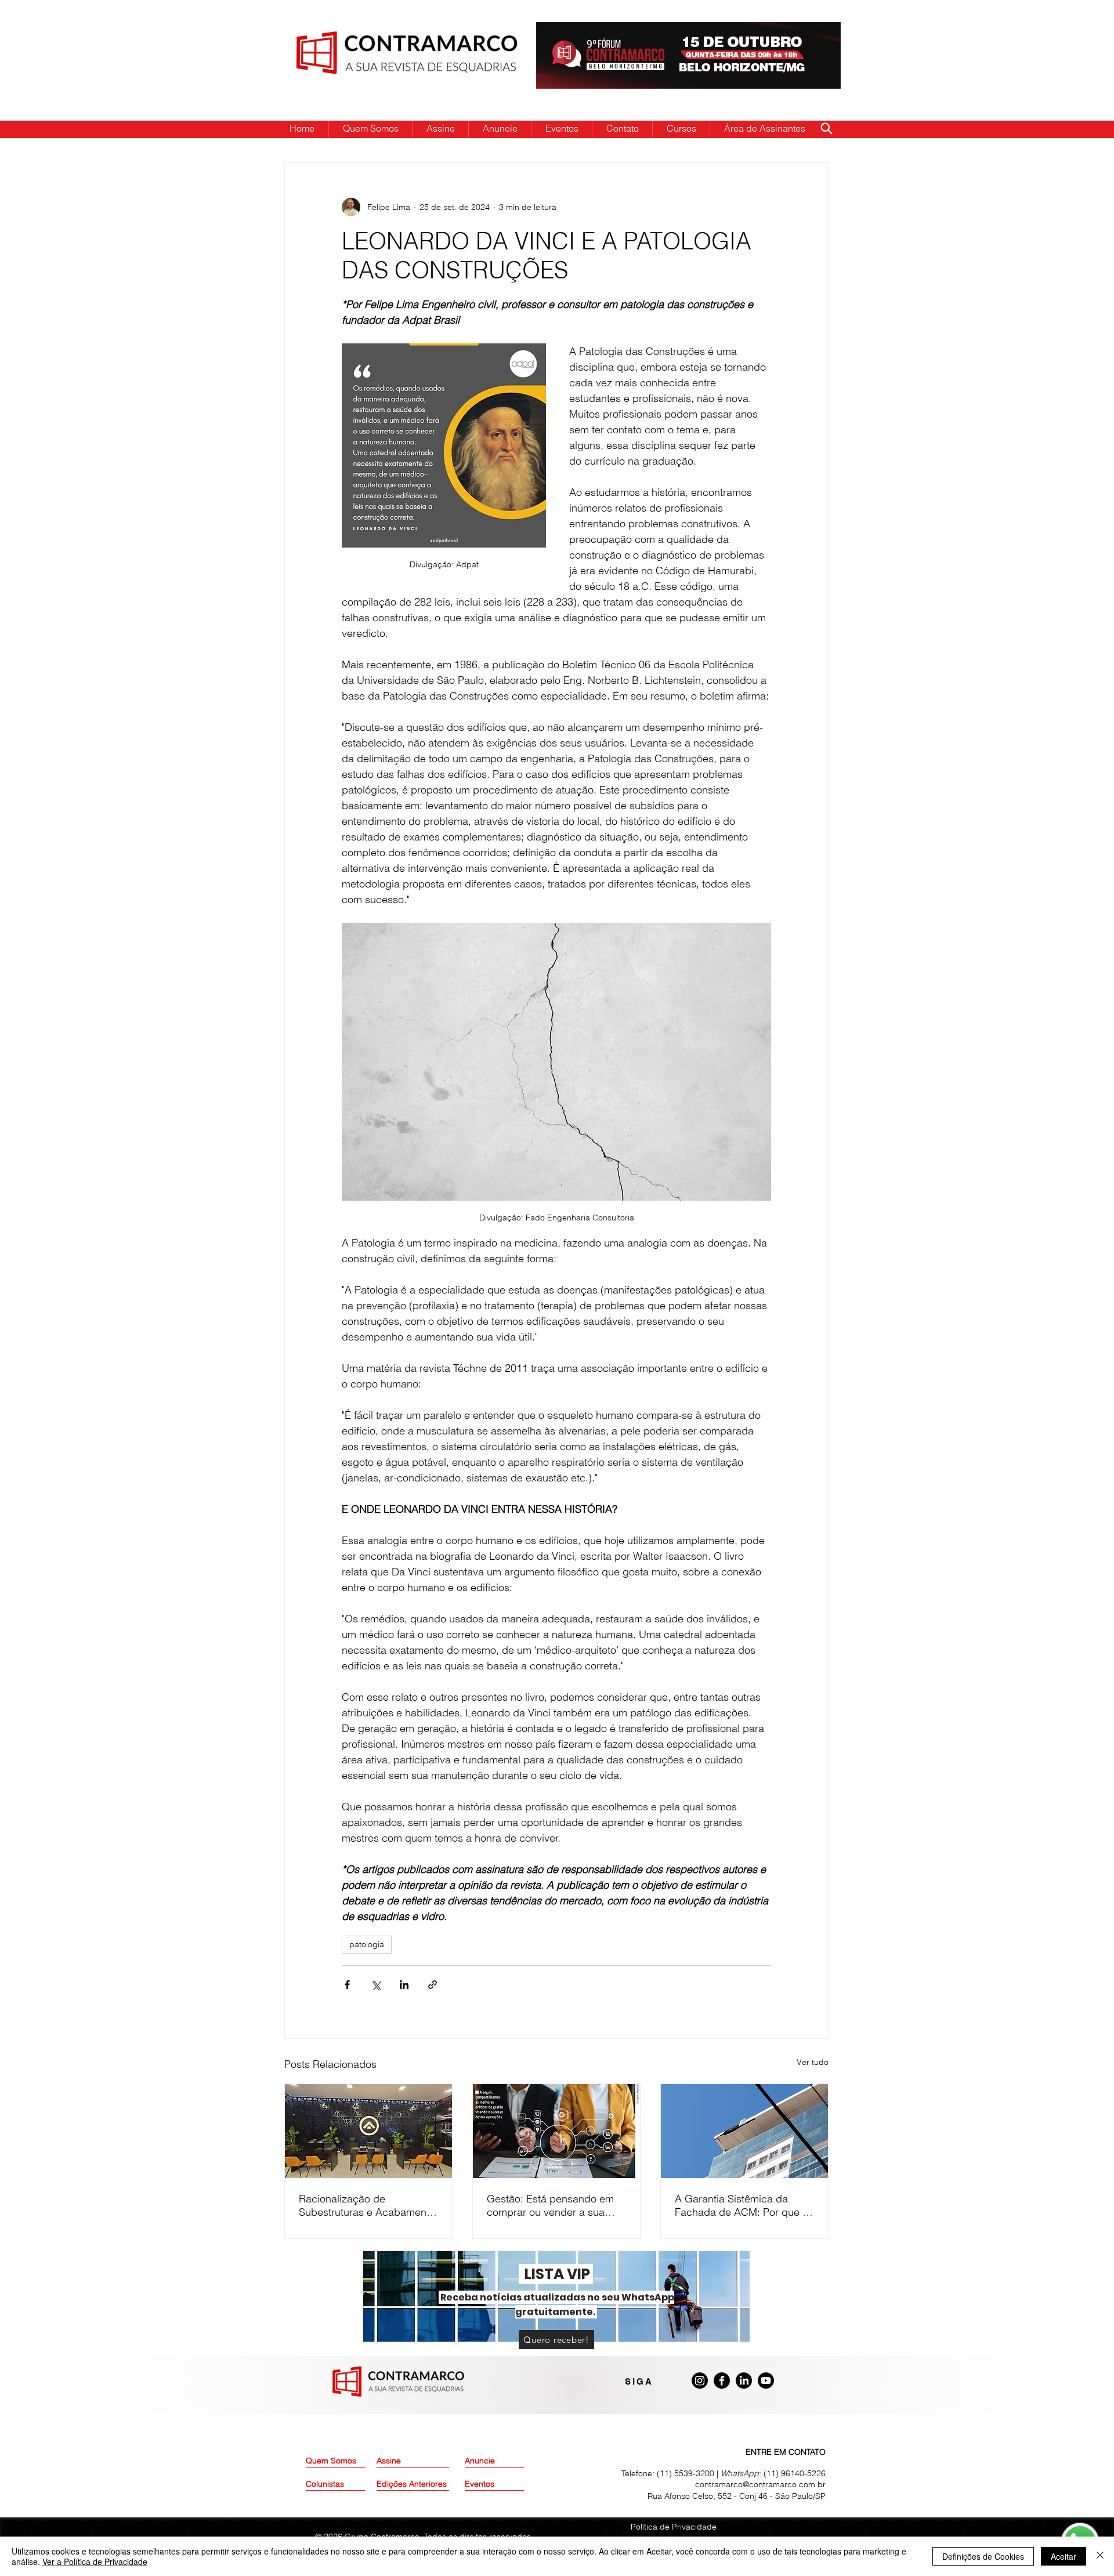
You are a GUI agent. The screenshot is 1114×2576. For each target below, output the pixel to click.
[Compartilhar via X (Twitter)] (376, 1985)
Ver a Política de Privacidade (95, 2561)
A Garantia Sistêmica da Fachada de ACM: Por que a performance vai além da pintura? (742, 2205)
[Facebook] (722, 2381)
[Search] (826, 128)
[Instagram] (700, 2381)
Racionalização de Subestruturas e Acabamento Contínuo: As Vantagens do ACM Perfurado (367, 2205)
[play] (813, 32)
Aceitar (1064, 2556)
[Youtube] (766, 2381)
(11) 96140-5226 (795, 2473)
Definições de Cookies (983, 2556)
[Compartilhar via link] (433, 1985)
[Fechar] (1100, 2556)
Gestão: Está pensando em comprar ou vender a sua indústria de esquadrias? (550, 2205)
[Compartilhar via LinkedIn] (404, 1985)
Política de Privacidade (674, 2527)
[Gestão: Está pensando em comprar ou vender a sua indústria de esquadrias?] (556, 2131)
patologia (367, 1944)
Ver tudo (813, 2062)
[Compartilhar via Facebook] (347, 1985)
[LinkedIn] (744, 2381)
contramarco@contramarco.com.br (760, 2484)
